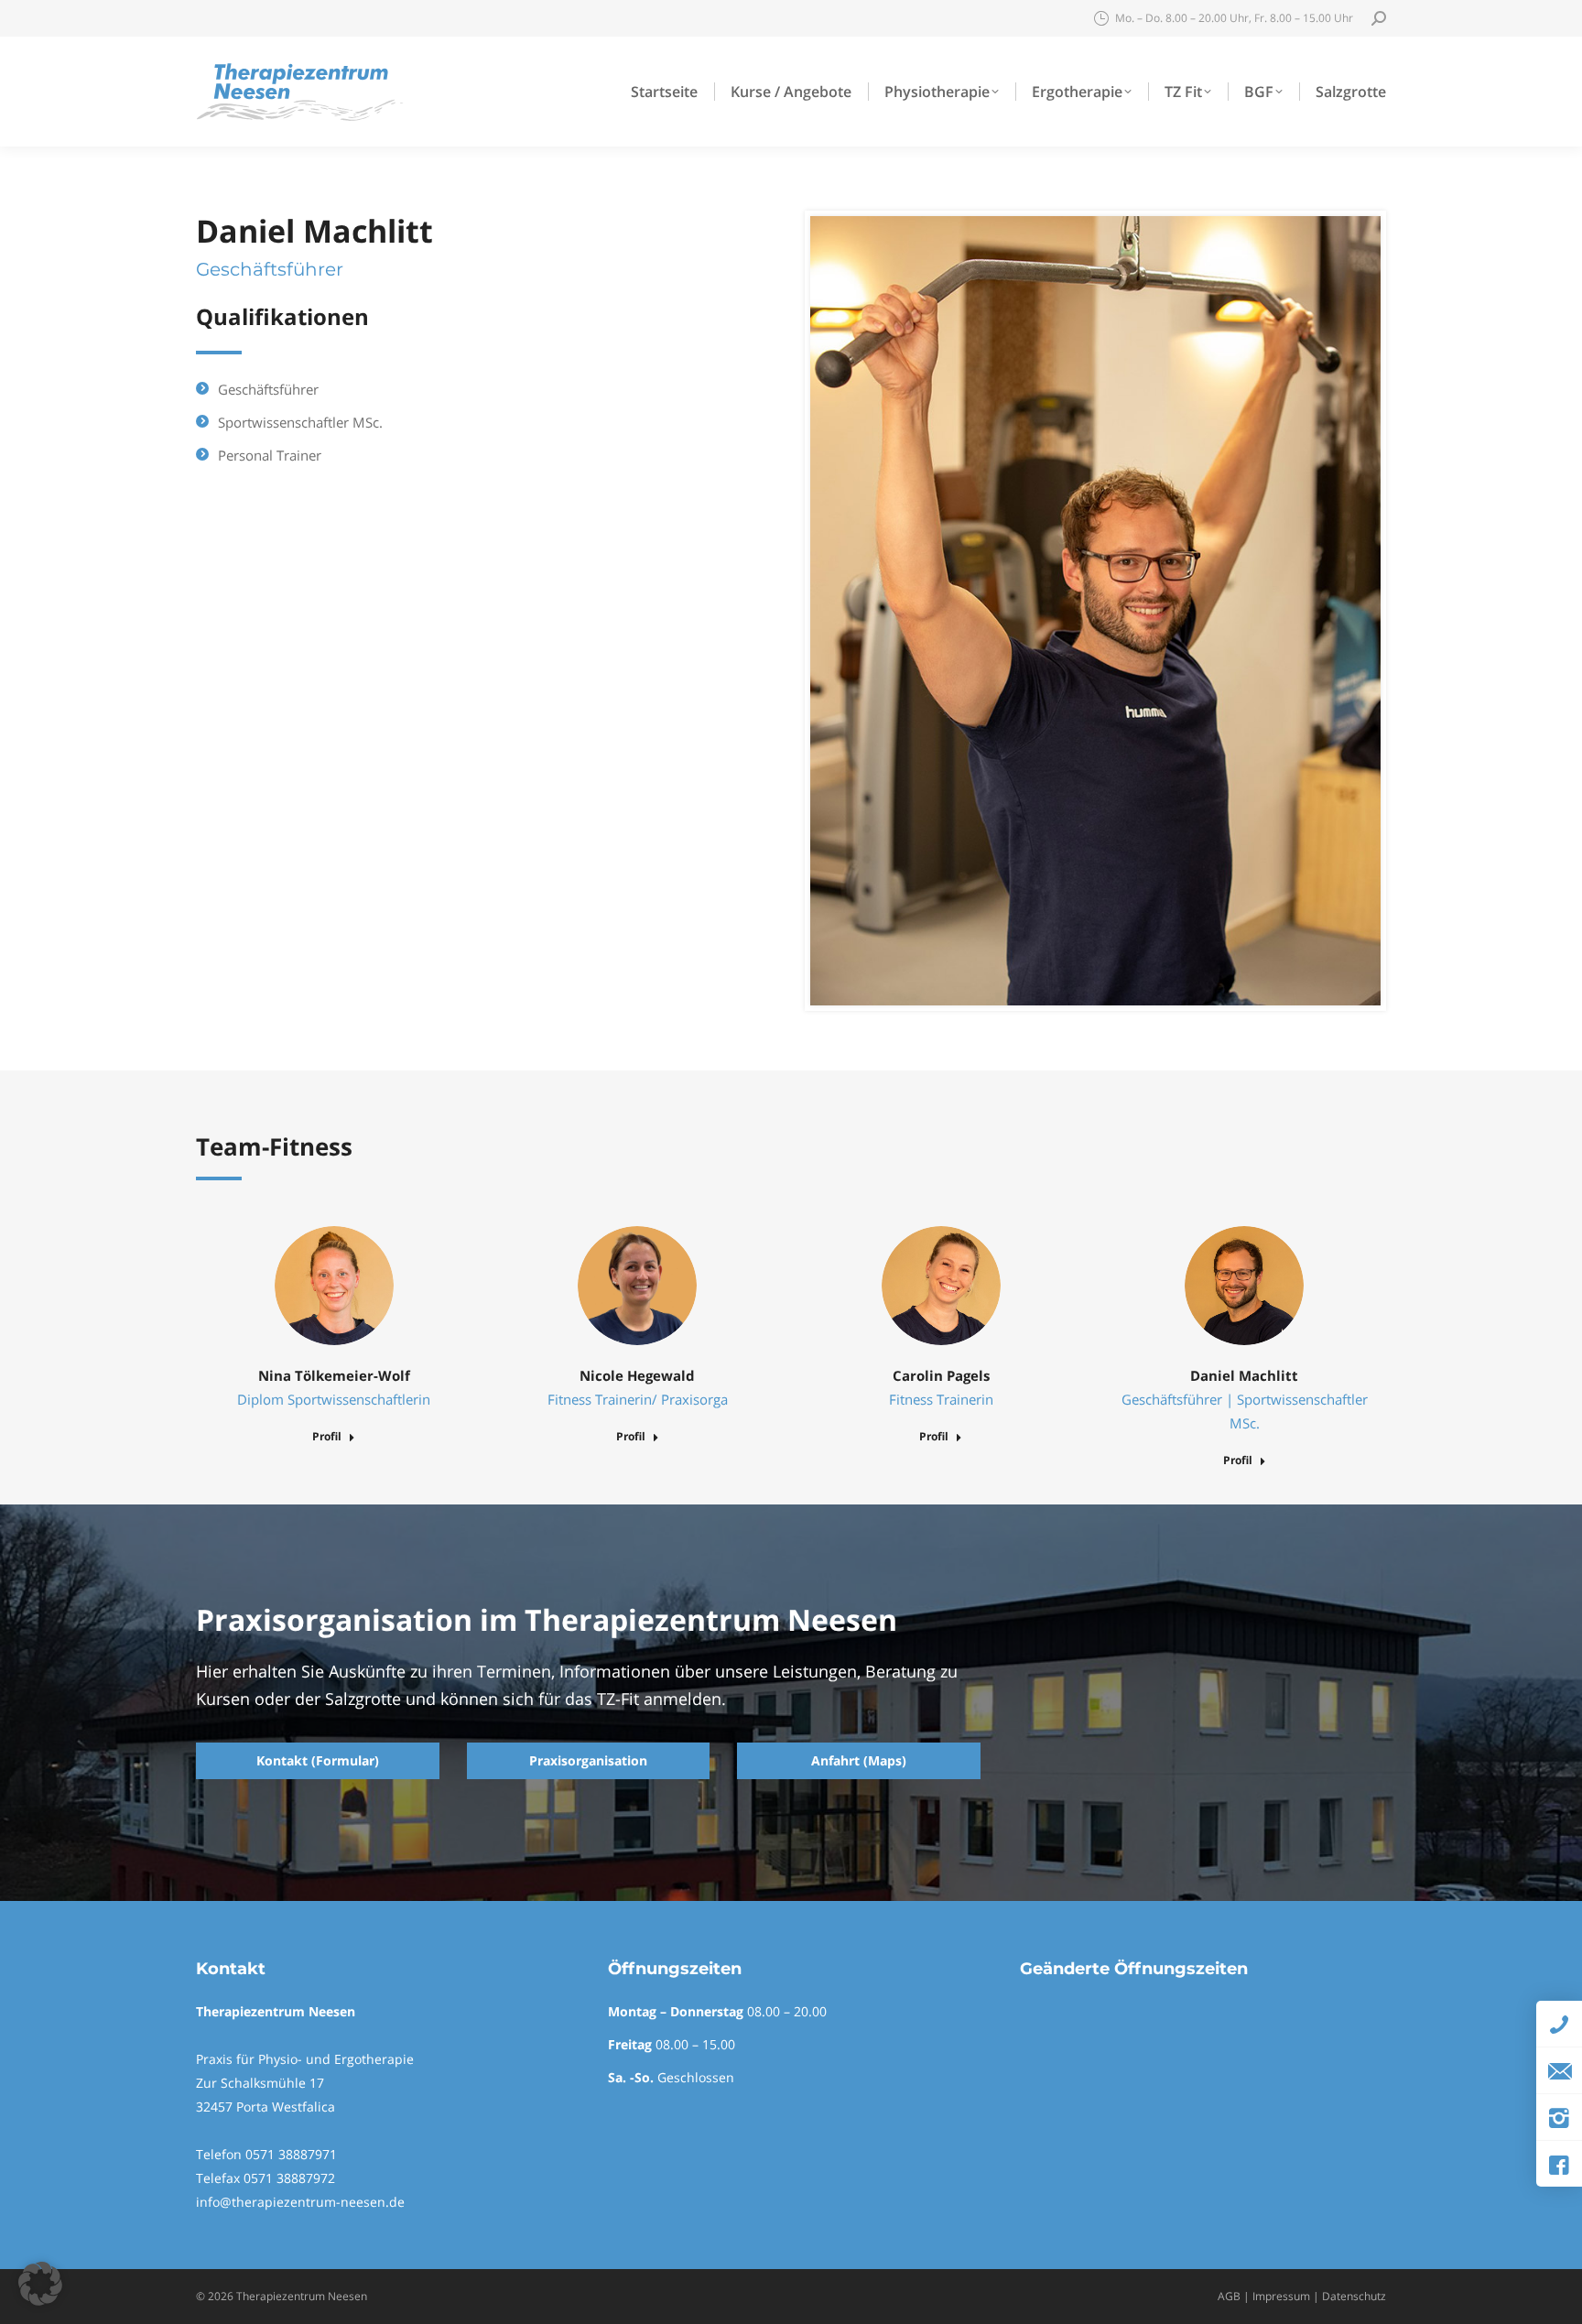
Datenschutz (1354, 2296)
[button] (40, 2284)
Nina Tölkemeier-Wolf (334, 1375)
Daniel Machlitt (1244, 1375)
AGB (1229, 2296)
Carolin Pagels (941, 1375)
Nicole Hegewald (637, 1375)
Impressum (1281, 2296)
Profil (327, 1437)
